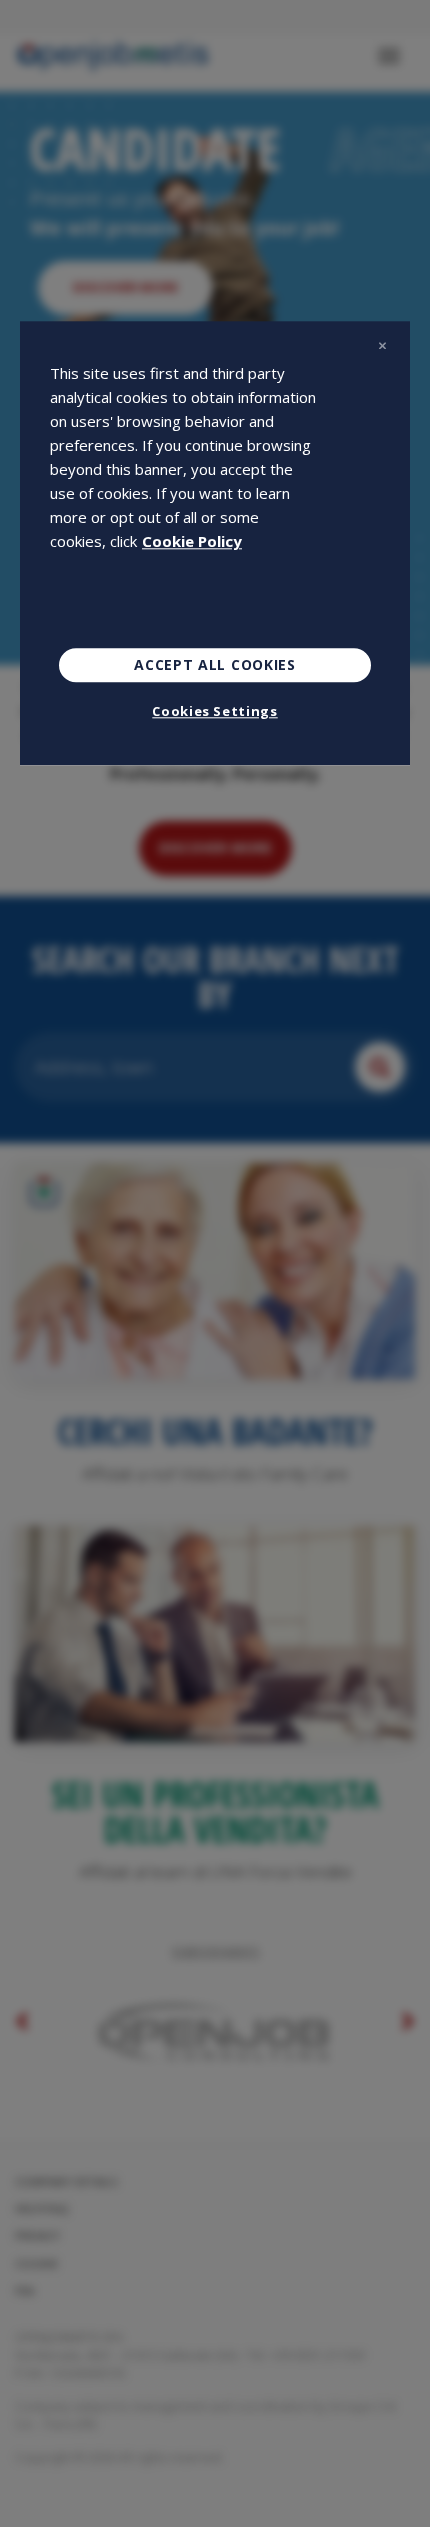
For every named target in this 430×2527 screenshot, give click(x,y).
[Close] (382, 345)
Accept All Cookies (215, 664)
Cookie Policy (192, 541)
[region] (215, 543)
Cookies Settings (214, 711)
